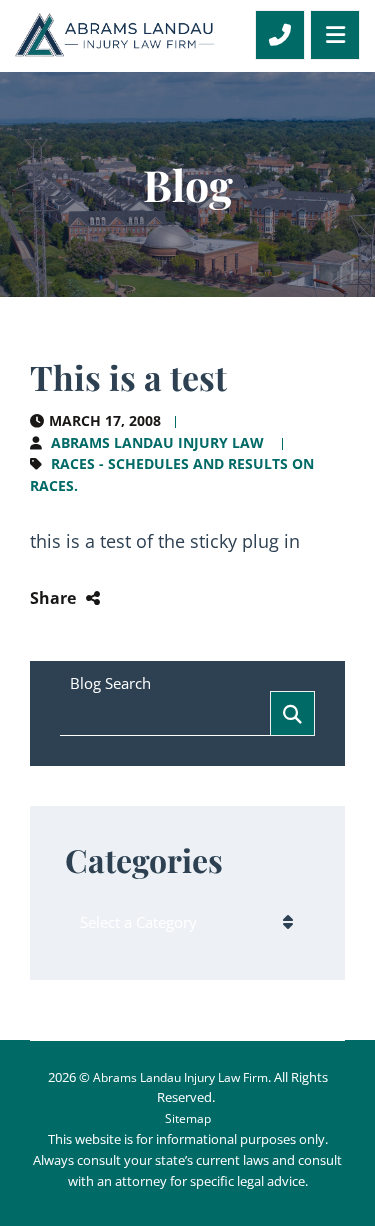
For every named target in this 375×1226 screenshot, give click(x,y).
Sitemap (188, 1118)
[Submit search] (292, 713)
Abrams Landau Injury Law (157, 442)
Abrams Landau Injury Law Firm (180, 1077)
